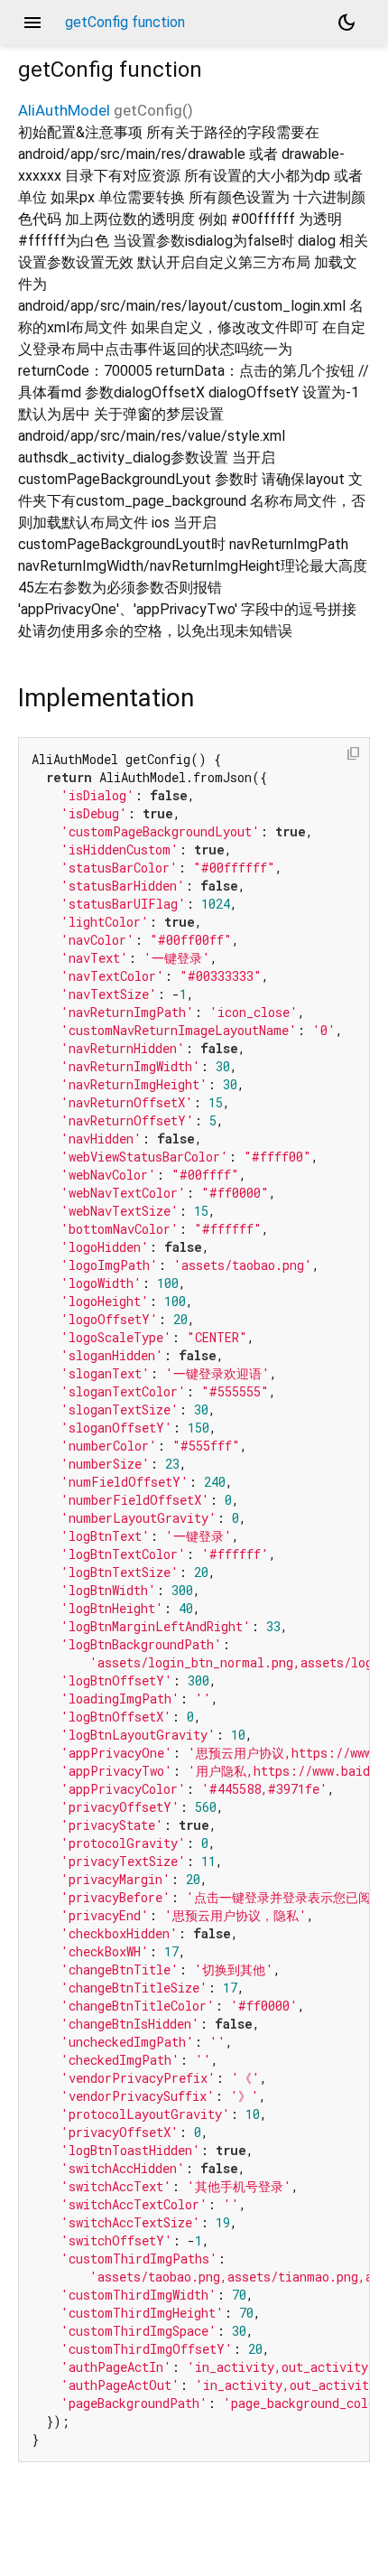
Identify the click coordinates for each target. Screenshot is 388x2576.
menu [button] (32, 23)
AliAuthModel (64, 110)
